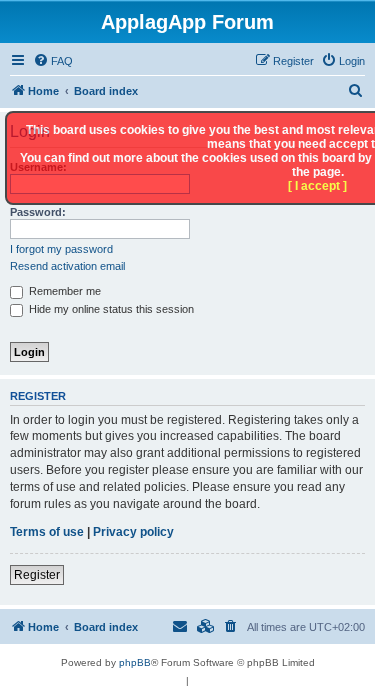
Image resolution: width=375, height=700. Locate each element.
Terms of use (47, 532)
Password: (38, 212)
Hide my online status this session (110, 309)
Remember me (63, 291)
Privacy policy (133, 532)
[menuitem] (53, 61)
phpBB (135, 662)
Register (37, 575)
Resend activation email (67, 266)
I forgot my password (61, 249)
